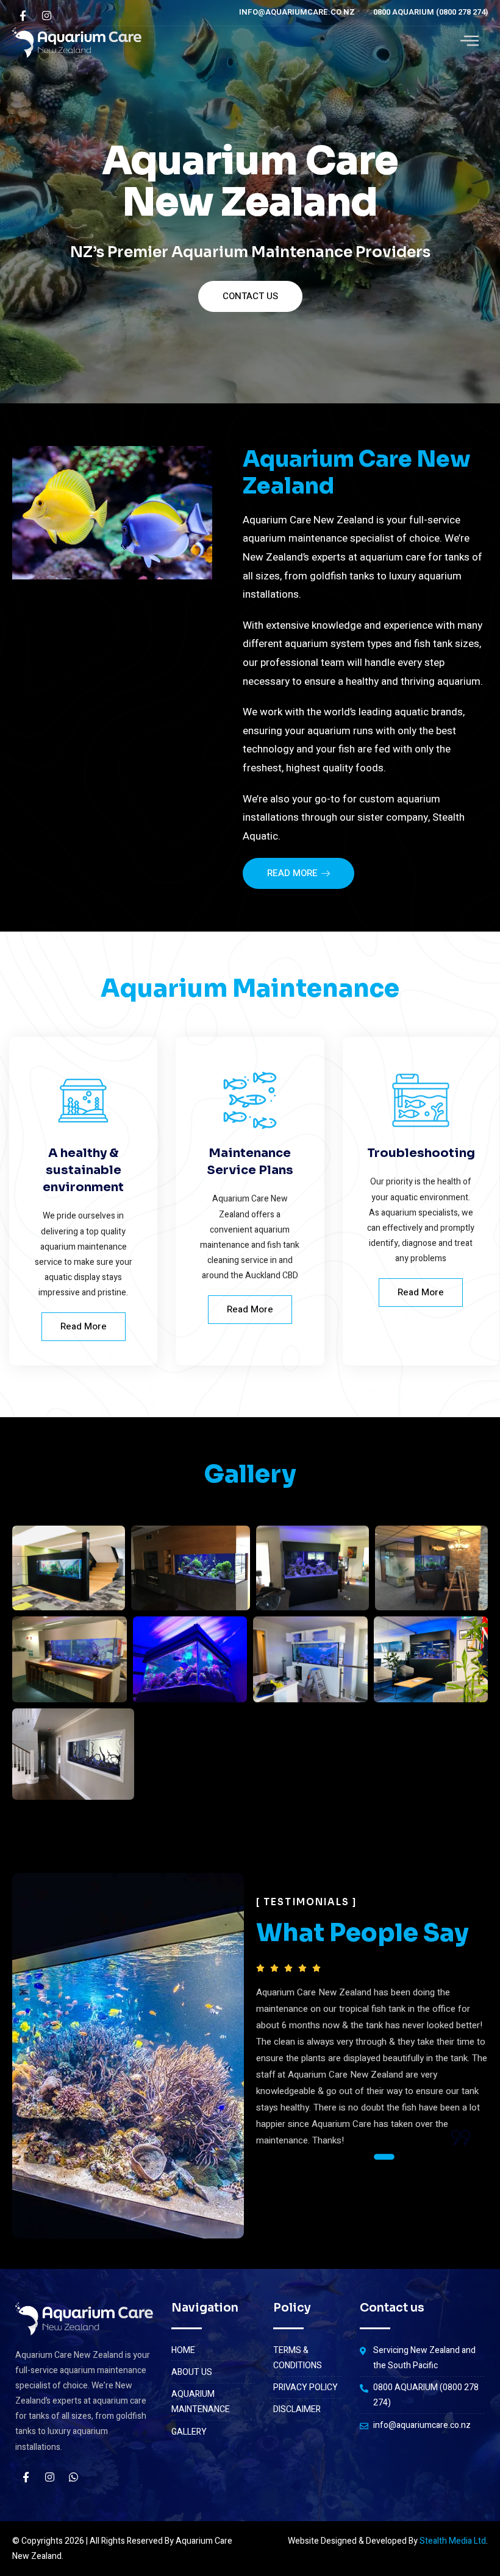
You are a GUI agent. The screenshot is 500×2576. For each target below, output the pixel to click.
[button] (335, 2157)
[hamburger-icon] (469, 43)
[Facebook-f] (26, 2477)
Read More (84, 1326)
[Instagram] (49, 2477)
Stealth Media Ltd (453, 2541)
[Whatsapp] (73, 2477)
